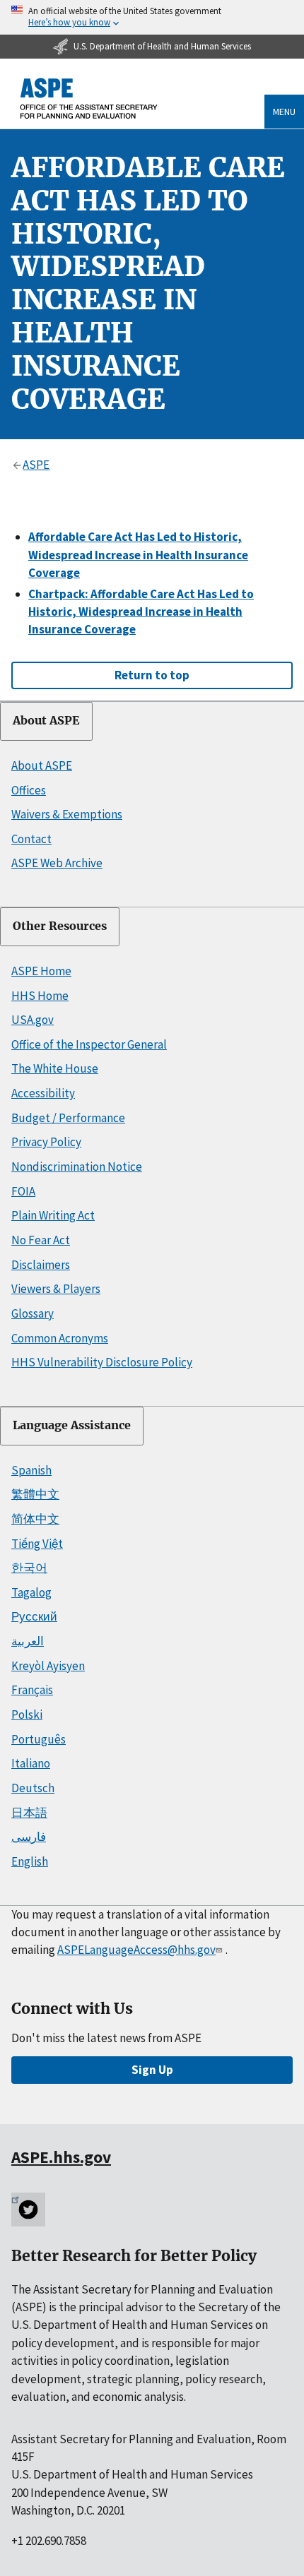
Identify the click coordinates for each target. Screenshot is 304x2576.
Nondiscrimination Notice (77, 1167)
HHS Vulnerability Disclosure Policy (102, 1362)
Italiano (31, 1763)
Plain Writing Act (53, 1215)
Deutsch (33, 1788)
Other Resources (60, 926)
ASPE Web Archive (57, 863)
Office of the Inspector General (89, 1044)
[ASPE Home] (89, 99)
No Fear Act (41, 1240)
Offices (29, 790)
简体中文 (35, 1519)
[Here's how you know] (152, 17)
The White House (55, 1068)
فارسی (29, 1837)
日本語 (29, 1813)
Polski (27, 1715)
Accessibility (43, 1093)
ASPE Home (41, 971)
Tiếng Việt (37, 1544)
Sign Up (152, 2070)
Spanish (31, 1470)
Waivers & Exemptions (67, 814)
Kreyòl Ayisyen (48, 1666)
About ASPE (46, 721)
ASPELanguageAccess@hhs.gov (136, 1950)
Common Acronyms (60, 1338)
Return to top (152, 675)
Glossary (33, 1313)
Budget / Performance (68, 1118)
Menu (284, 112)
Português (39, 1739)
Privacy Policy (46, 1142)
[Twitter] (28, 2210)
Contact (31, 839)
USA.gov (33, 1020)
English (30, 1861)
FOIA (23, 1191)
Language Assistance (72, 1425)
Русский (34, 1616)
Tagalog (31, 1592)
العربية (28, 1641)
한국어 (29, 1568)
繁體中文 (35, 1494)
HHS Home (40, 996)
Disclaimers (41, 1265)
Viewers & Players (56, 1289)
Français (32, 1690)
